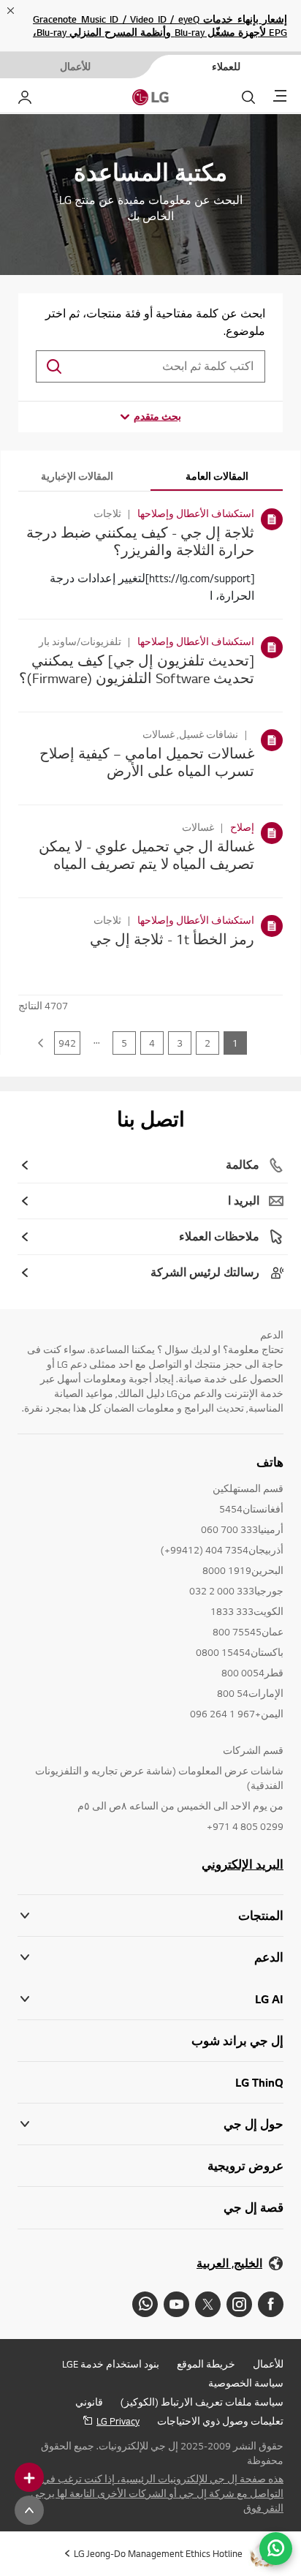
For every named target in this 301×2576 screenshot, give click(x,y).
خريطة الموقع (206, 2364)
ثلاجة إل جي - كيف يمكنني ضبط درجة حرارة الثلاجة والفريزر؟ (140, 541)
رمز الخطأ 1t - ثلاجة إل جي (172, 939)
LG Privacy (118, 2421)
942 (67, 1043)
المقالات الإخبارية (77, 476)
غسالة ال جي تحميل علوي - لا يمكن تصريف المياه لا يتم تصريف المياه (146, 855)
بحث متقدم (157, 416)
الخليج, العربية (229, 2263)
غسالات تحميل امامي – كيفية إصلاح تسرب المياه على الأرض (147, 762)
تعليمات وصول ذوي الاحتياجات (220, 2421)
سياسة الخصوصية (246, 2383)
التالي (40, 1043)
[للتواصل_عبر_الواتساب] (276, 2549)
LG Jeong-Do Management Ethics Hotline (158, 2553)
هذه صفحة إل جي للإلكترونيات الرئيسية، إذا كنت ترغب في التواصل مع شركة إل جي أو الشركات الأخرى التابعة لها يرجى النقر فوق (157, 2493)
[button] (150, 1958)
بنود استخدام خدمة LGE (111, 2364)
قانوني (89, 2402)
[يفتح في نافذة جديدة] (271, 2304)
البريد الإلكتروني (243, 1864)
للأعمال (268, 2364)
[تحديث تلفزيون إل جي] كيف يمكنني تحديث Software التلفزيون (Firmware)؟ (137, 669)
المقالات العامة (217, 476)
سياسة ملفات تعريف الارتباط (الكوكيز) (202, 2402)
